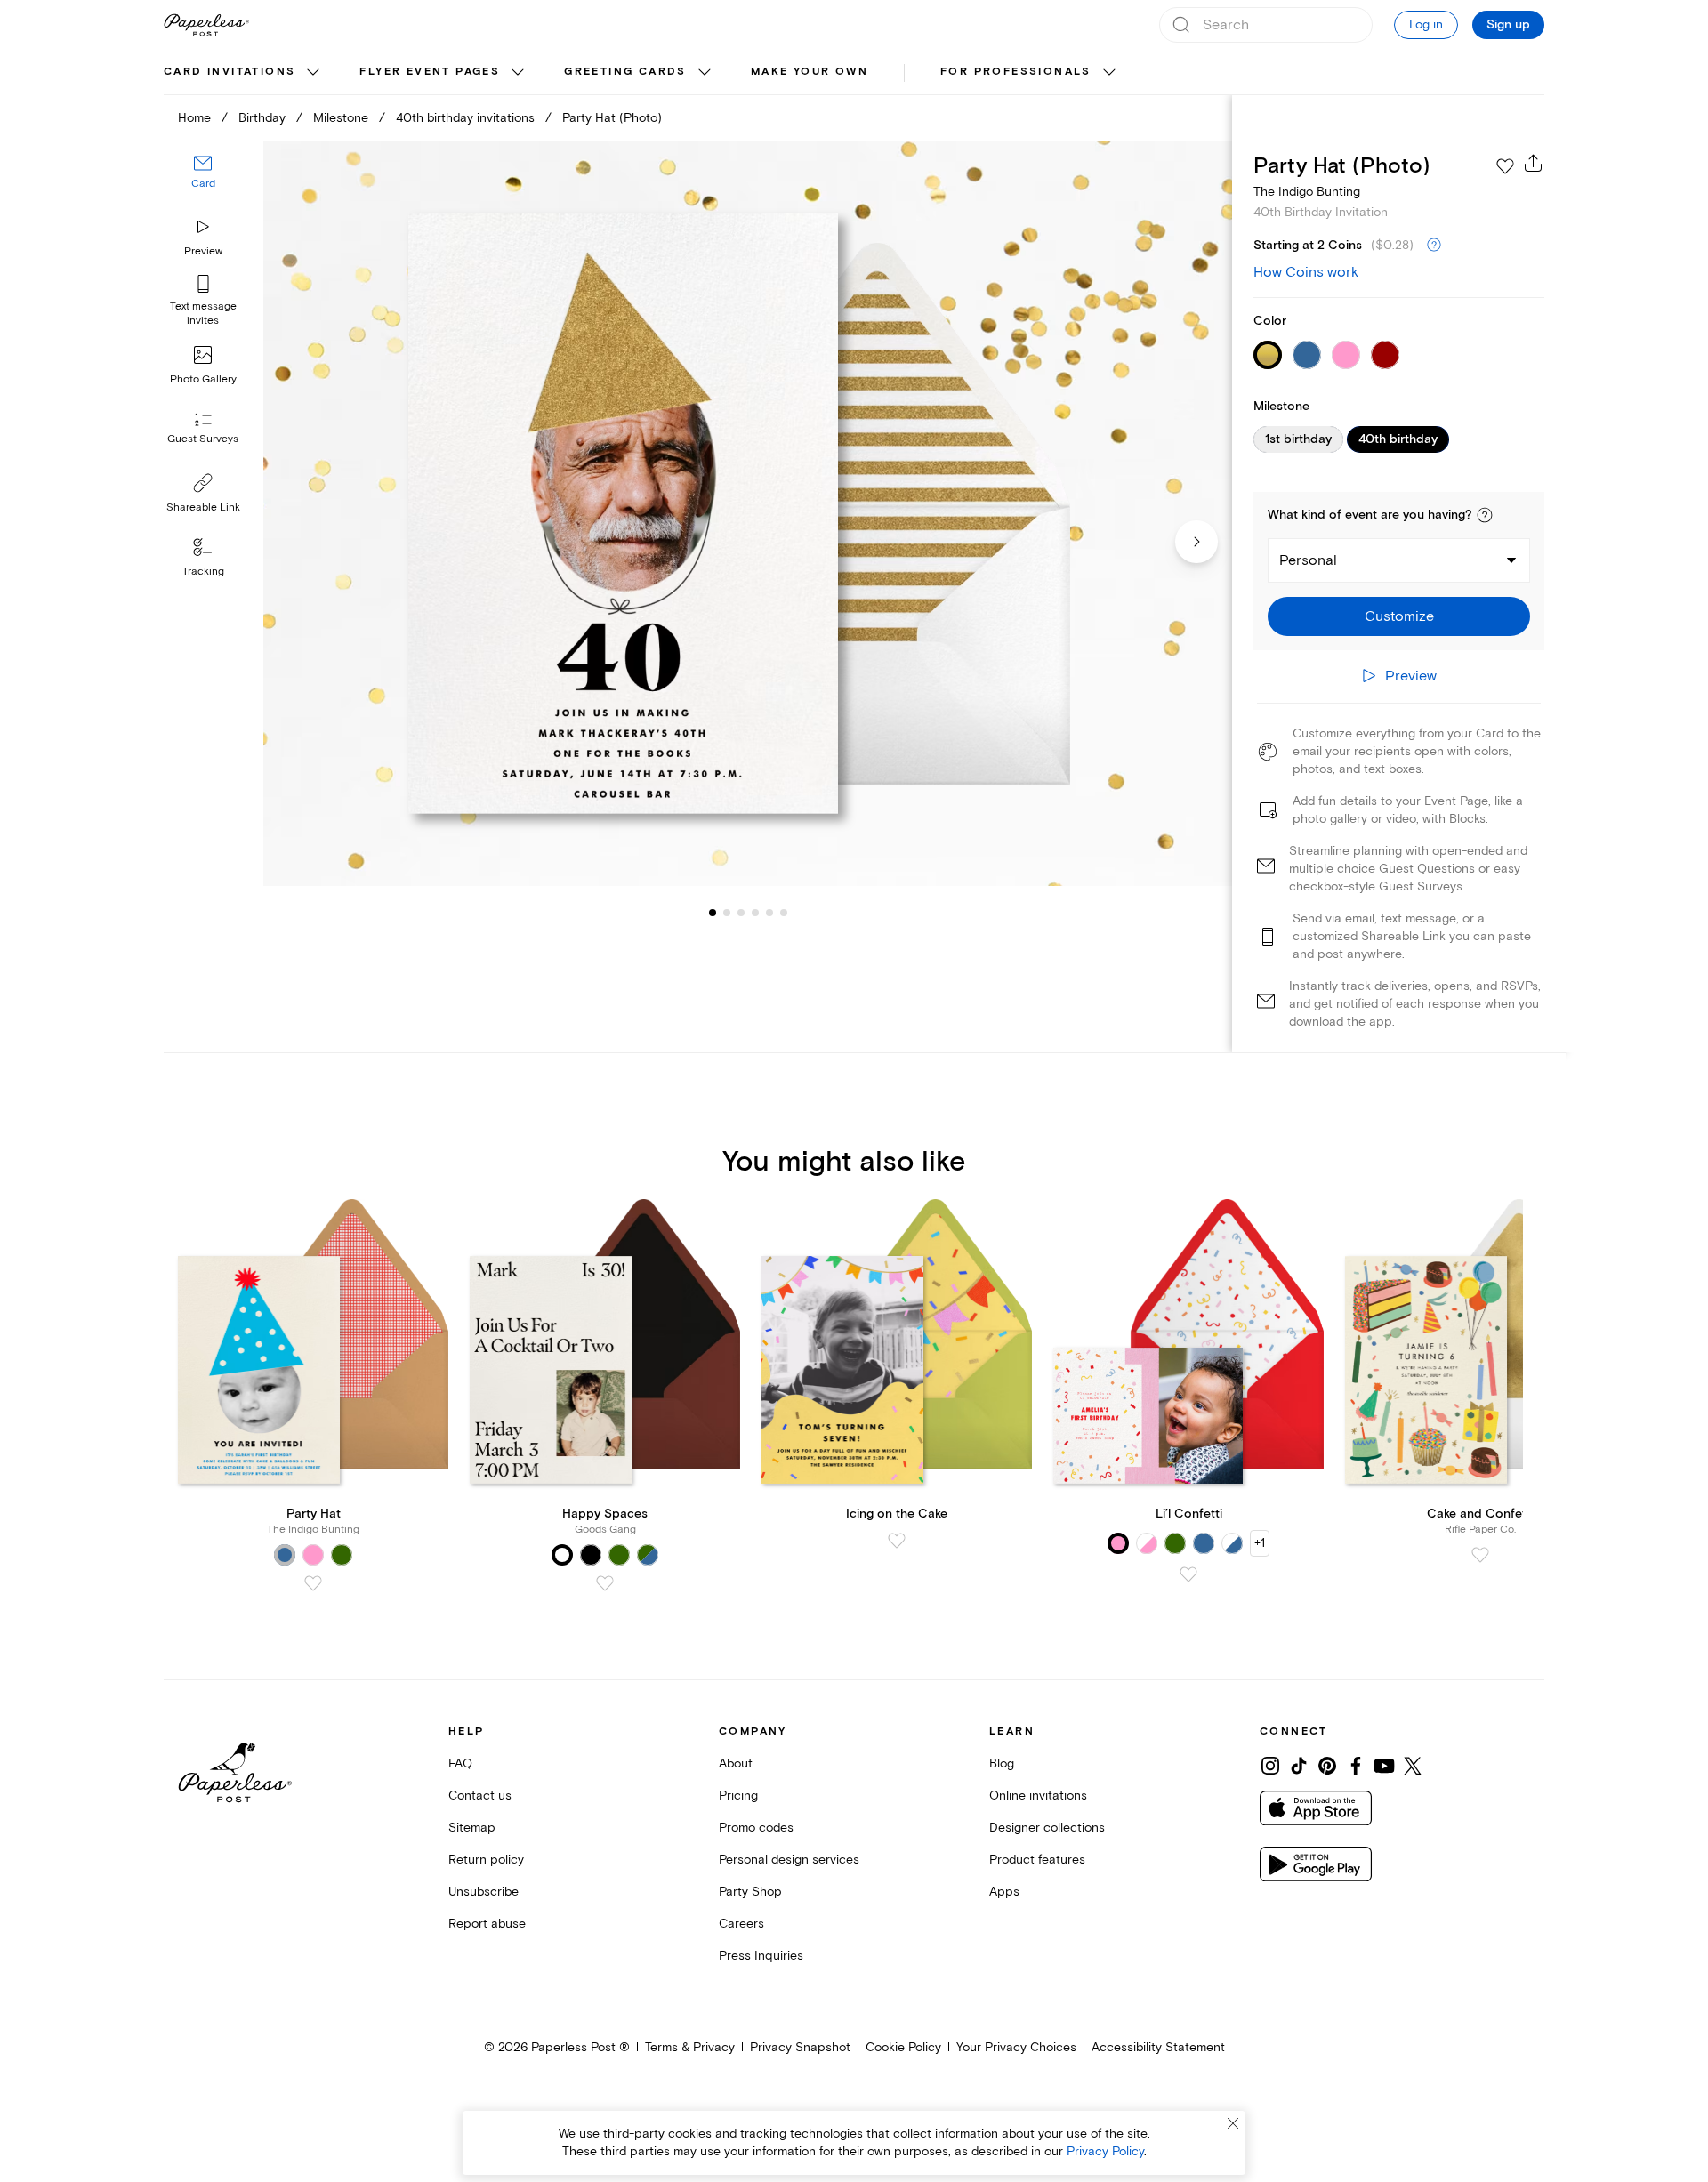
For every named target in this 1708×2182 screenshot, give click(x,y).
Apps (1004, 1892)
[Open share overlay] (1534, 163)
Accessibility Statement (1158, 2047)
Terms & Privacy (690, 2047)
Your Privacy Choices (1016, 2047)
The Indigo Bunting (1307, 192)
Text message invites (203, 314)
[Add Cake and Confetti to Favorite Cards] (1480, 1555)
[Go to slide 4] (741, 913)
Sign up (1508, 25)
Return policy (486, 1860)
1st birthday (1298, 439)
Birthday (262, 118)
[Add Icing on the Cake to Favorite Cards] (897, 1541)
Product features (1037, 1860)
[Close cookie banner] (1233, 2123)
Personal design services (789, 1860)
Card (203, 185)
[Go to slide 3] (727, 913)
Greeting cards (625, 72)
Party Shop (750, 1892)
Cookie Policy (903, 2047)
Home (194, 118)
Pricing (738, 1796)
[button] (1485, 515)
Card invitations (230, 72)
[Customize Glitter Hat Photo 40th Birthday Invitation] (747, 514)
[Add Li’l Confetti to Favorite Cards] (1188, 1574)
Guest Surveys (203, 440)
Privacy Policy (1105, 2151)
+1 (1260, 1543)
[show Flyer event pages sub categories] (518, 73)
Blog (1002, 1763)
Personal (1308, 560)
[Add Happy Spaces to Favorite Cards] (605, 1583)
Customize (1399, 616)
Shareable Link (203, 507)
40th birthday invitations (465, 118)
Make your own (810, 72)
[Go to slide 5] (755, 913)
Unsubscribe (483, 1892)
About (736, 1763)
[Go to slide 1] (713, 913)
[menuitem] (244, 73)
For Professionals (1016, 72)
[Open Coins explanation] (1434, 246)
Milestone (341, 118)
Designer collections (1047, 1828)
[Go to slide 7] (784, 913)
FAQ (460, 1763)
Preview (203, 251)
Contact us (480, 1796)
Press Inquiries (761, 1956)
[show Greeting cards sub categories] (705, 73)
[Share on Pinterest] (1327, 1766)
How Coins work (1306, 272)
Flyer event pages (430, 72)
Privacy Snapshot (800, 2047)
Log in (1426, 24)
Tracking (203, 572)
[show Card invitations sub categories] (313, 73)
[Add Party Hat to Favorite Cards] (313, 1583)
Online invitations (1038, 1796)
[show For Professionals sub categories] (1109, 73)
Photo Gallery (203, 379)
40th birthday (1398, 439)
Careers (741, 1924)
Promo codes (756, 1828)
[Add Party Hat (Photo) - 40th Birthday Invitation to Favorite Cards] (1505, 166)
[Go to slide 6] (769, 913)
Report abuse (487, 1924)
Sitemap (472, 1828)
